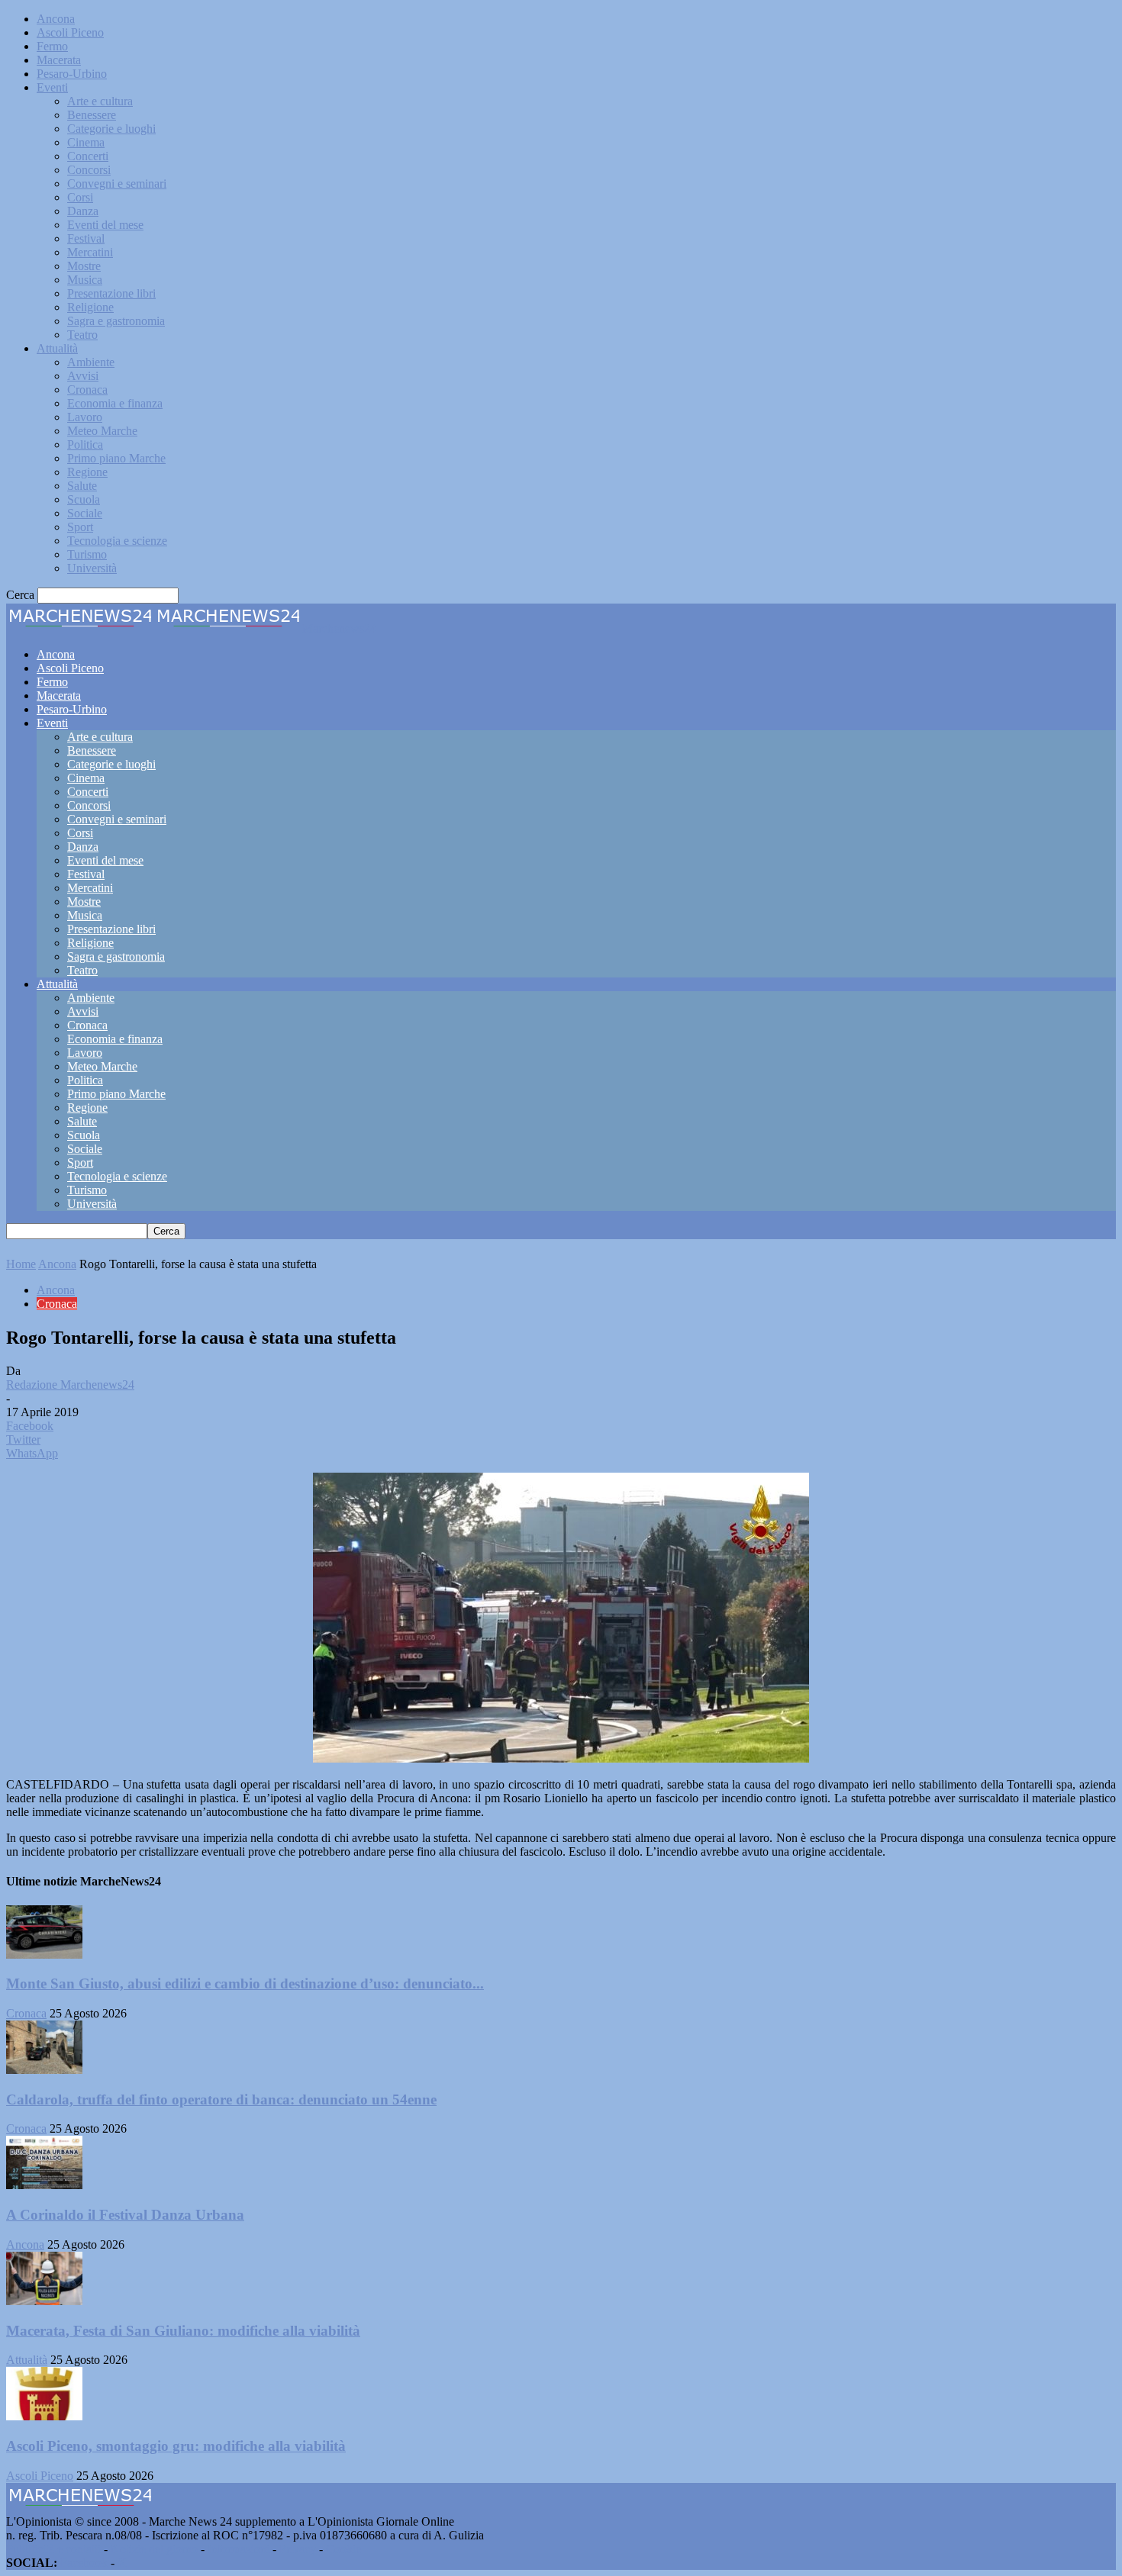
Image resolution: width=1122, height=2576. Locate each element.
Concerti (88, 156)
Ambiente (91, 362)
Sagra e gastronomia (116, 321)
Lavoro (85, 417)
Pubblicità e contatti (53, 2549)
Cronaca (87, 390)
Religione (90, 307)
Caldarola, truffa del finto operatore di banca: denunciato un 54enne (221, 2099)
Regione (87, 472)
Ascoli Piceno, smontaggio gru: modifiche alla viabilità (176, 2446)
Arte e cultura (100, 101)
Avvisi (83, 376)
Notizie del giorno (154, 2549)
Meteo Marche (102, 431)
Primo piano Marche (116, 458)
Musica (85, 280)
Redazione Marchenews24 (70, 1385)
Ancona (56, 19)
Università (92, 568)
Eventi (52, 87)
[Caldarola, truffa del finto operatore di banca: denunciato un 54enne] (44, 2070)
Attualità (57, 348)
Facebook (84, 2563)
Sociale (85, 513)
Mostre (84, 266)
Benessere (92, 115)
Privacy (298, 2549)
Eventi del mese (105, 225)
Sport (80, 527)
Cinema (86, 142)
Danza (83, 211)
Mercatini (90, 252)
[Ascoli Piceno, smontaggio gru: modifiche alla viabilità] (44, 2416)
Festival (86, 238)
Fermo (52, 46)
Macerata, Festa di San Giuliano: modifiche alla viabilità (183, 2331)
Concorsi (89, 170)
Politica (85, 444)
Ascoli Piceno (70, 32)
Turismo (87, 554)
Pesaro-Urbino (72, 74)
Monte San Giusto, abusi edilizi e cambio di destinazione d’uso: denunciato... (245, 1984)
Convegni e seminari (117, 184)
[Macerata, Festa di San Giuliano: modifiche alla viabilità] (44, 2301)
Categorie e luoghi (111, 129)
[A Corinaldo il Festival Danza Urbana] (44, 2185)
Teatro (82, 335)
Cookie (343, 2549)
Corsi (80, 197)
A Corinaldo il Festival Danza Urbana (125, 2215)
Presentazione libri (111, 293)
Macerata (59, 60)
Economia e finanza (115, 403)
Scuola (84, 499)
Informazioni (239, 2549)
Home (21, 1264)
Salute (82, 486)
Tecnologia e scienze (117, 541)
